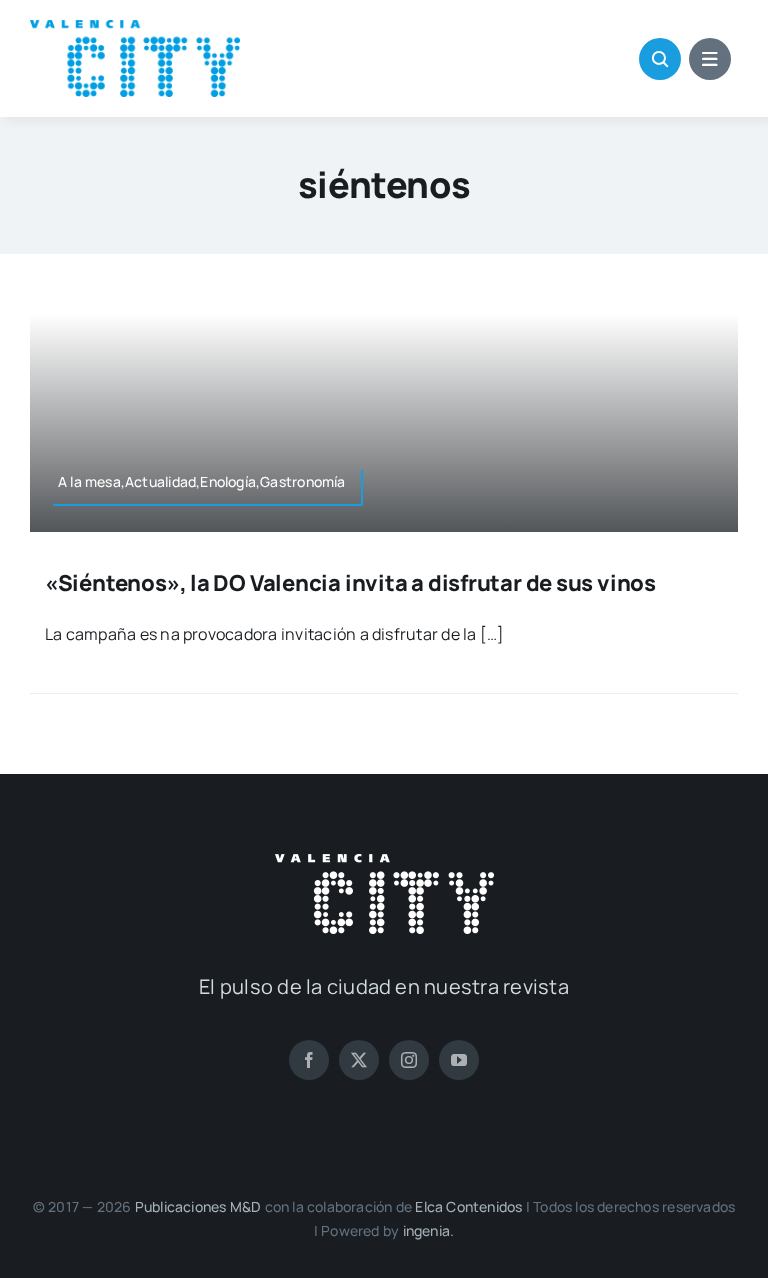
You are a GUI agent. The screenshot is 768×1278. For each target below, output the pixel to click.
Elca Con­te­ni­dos (468, 1206)
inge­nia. (429, 1230)
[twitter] (359, 1060)
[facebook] (309, 1060)
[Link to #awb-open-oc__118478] (660, 59)
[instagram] (409, 1060)
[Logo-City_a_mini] (135, 28)
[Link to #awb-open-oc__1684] (710, 59)
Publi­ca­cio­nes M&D (198, 1206)
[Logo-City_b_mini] (384, 862)
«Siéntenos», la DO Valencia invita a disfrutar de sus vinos (350, 583)
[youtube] (459, 1060)
